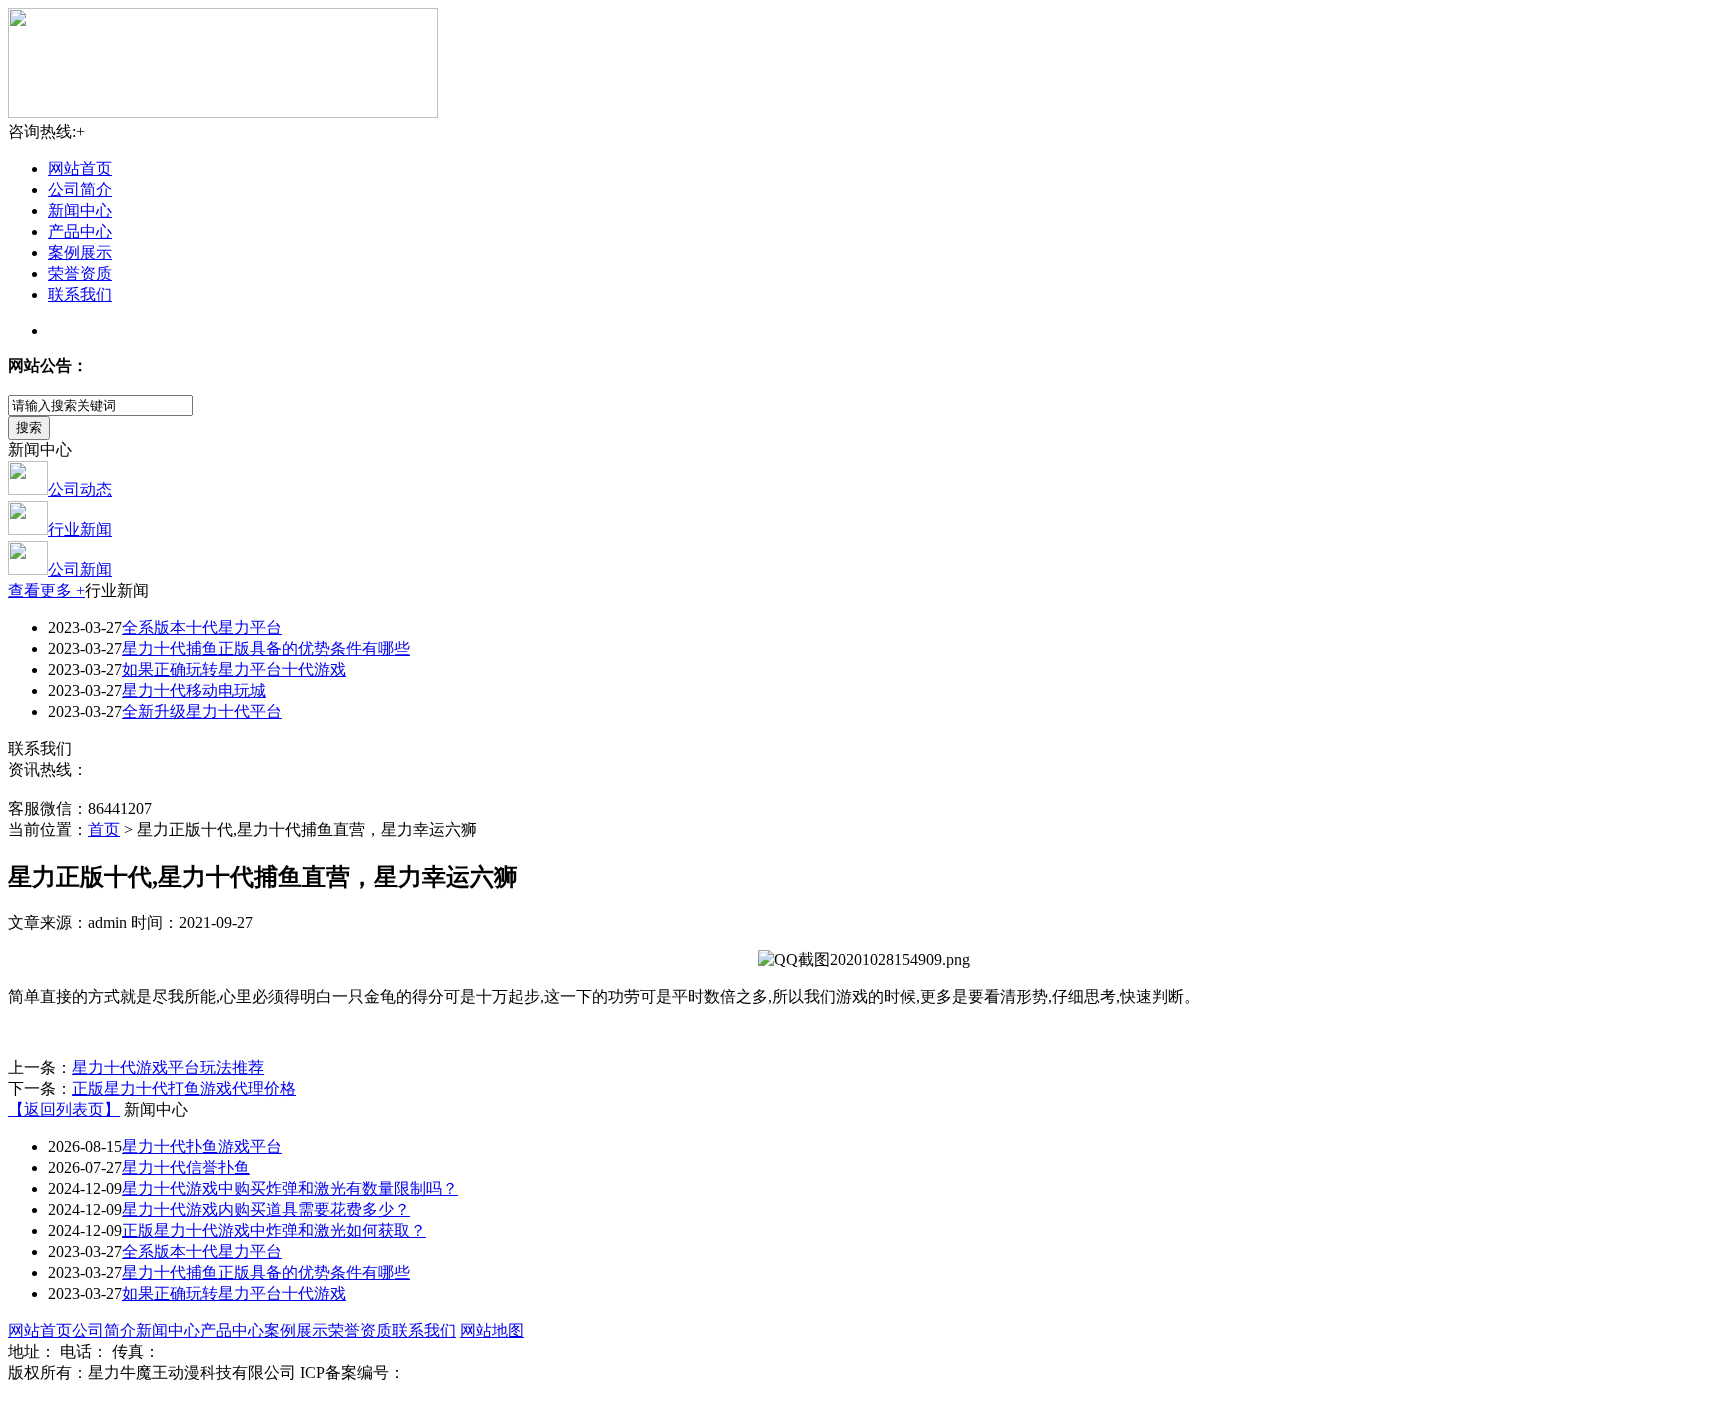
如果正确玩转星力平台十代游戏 (234, 669)
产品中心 (80, 231)
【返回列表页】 (64, 1109)
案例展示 (80, 252)
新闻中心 (80, 210)
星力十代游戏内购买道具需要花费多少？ (266, 1209)
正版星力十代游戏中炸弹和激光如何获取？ (274, 1230)
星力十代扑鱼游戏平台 (202, 1146)
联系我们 (80, 294)
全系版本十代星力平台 (202, 627)
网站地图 (492, 1330)
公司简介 (80, 189)
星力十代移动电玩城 (194, 690)
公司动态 (80, 489)
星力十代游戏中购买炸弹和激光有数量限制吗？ (290, 1188)
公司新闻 (80, 569)
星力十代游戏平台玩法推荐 (168, 1067)
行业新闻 (80, 529)
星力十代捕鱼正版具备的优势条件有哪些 (266, 648)
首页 (104, 829)
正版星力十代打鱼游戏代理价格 (184, 1088)
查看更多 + (46, 590)
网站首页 (80, 168)
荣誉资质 (80, 273)
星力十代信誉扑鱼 (186, 1167)
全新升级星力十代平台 (202, 711)
